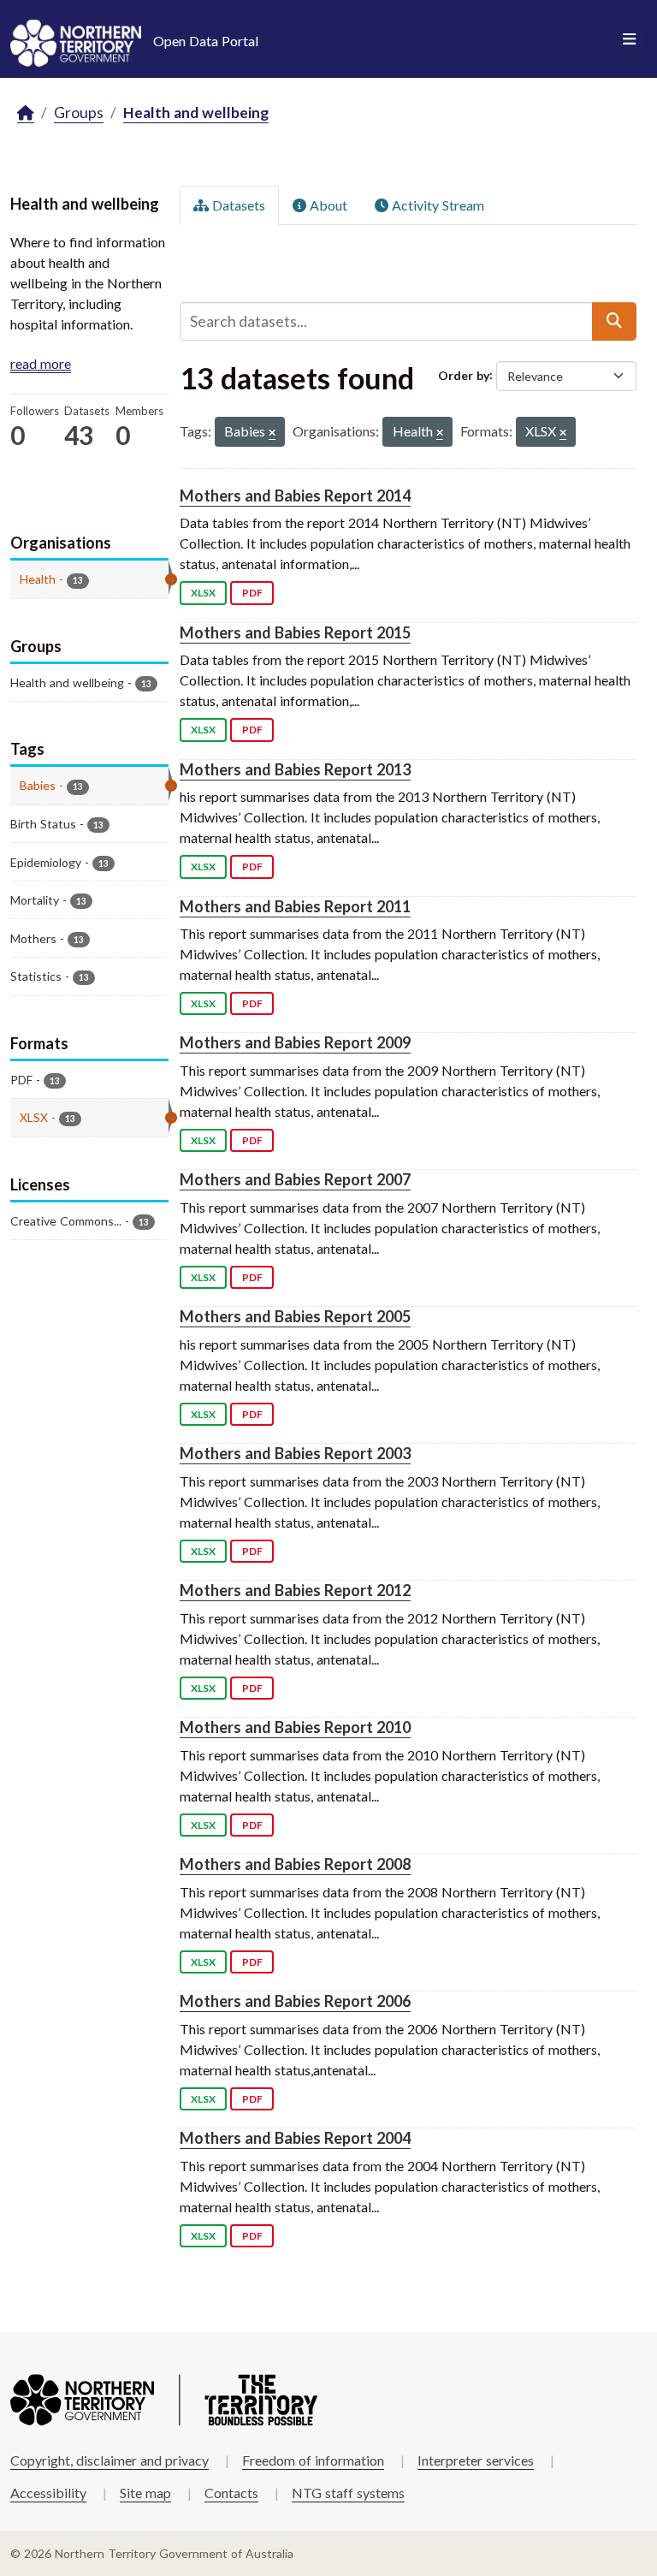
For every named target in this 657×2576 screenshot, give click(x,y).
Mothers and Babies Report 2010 (295, 1727)
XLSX (203, 593)
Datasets (237, 205)
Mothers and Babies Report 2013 (295, 769)
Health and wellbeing (196, 113)
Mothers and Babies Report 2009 (295, 1042)
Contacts (231, 2493)
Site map (145, 2493)
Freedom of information (313, 2460)
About (327, 205)
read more (41, 363)
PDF (252, 593)
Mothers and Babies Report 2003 (295, 1453)
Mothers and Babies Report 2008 (295, 1864)
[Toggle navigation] (629, 39)
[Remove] (272, 433)
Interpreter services (476, 2460)
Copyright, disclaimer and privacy (109, 2460)
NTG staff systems (348, 2493)
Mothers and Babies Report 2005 (295, 1316)
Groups (79, 113)
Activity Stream (436, 205)
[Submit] (614, 321)
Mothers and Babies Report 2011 (295, 906)
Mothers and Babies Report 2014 (295, 496)
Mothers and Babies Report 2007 (295, 1179)
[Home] (26, 113)
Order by (464, 374)
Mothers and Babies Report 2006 (295, 2001)
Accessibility (48, 2493)
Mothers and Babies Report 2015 (295, 632)
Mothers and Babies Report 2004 (295, 2138)
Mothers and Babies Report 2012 (295, 1590)
